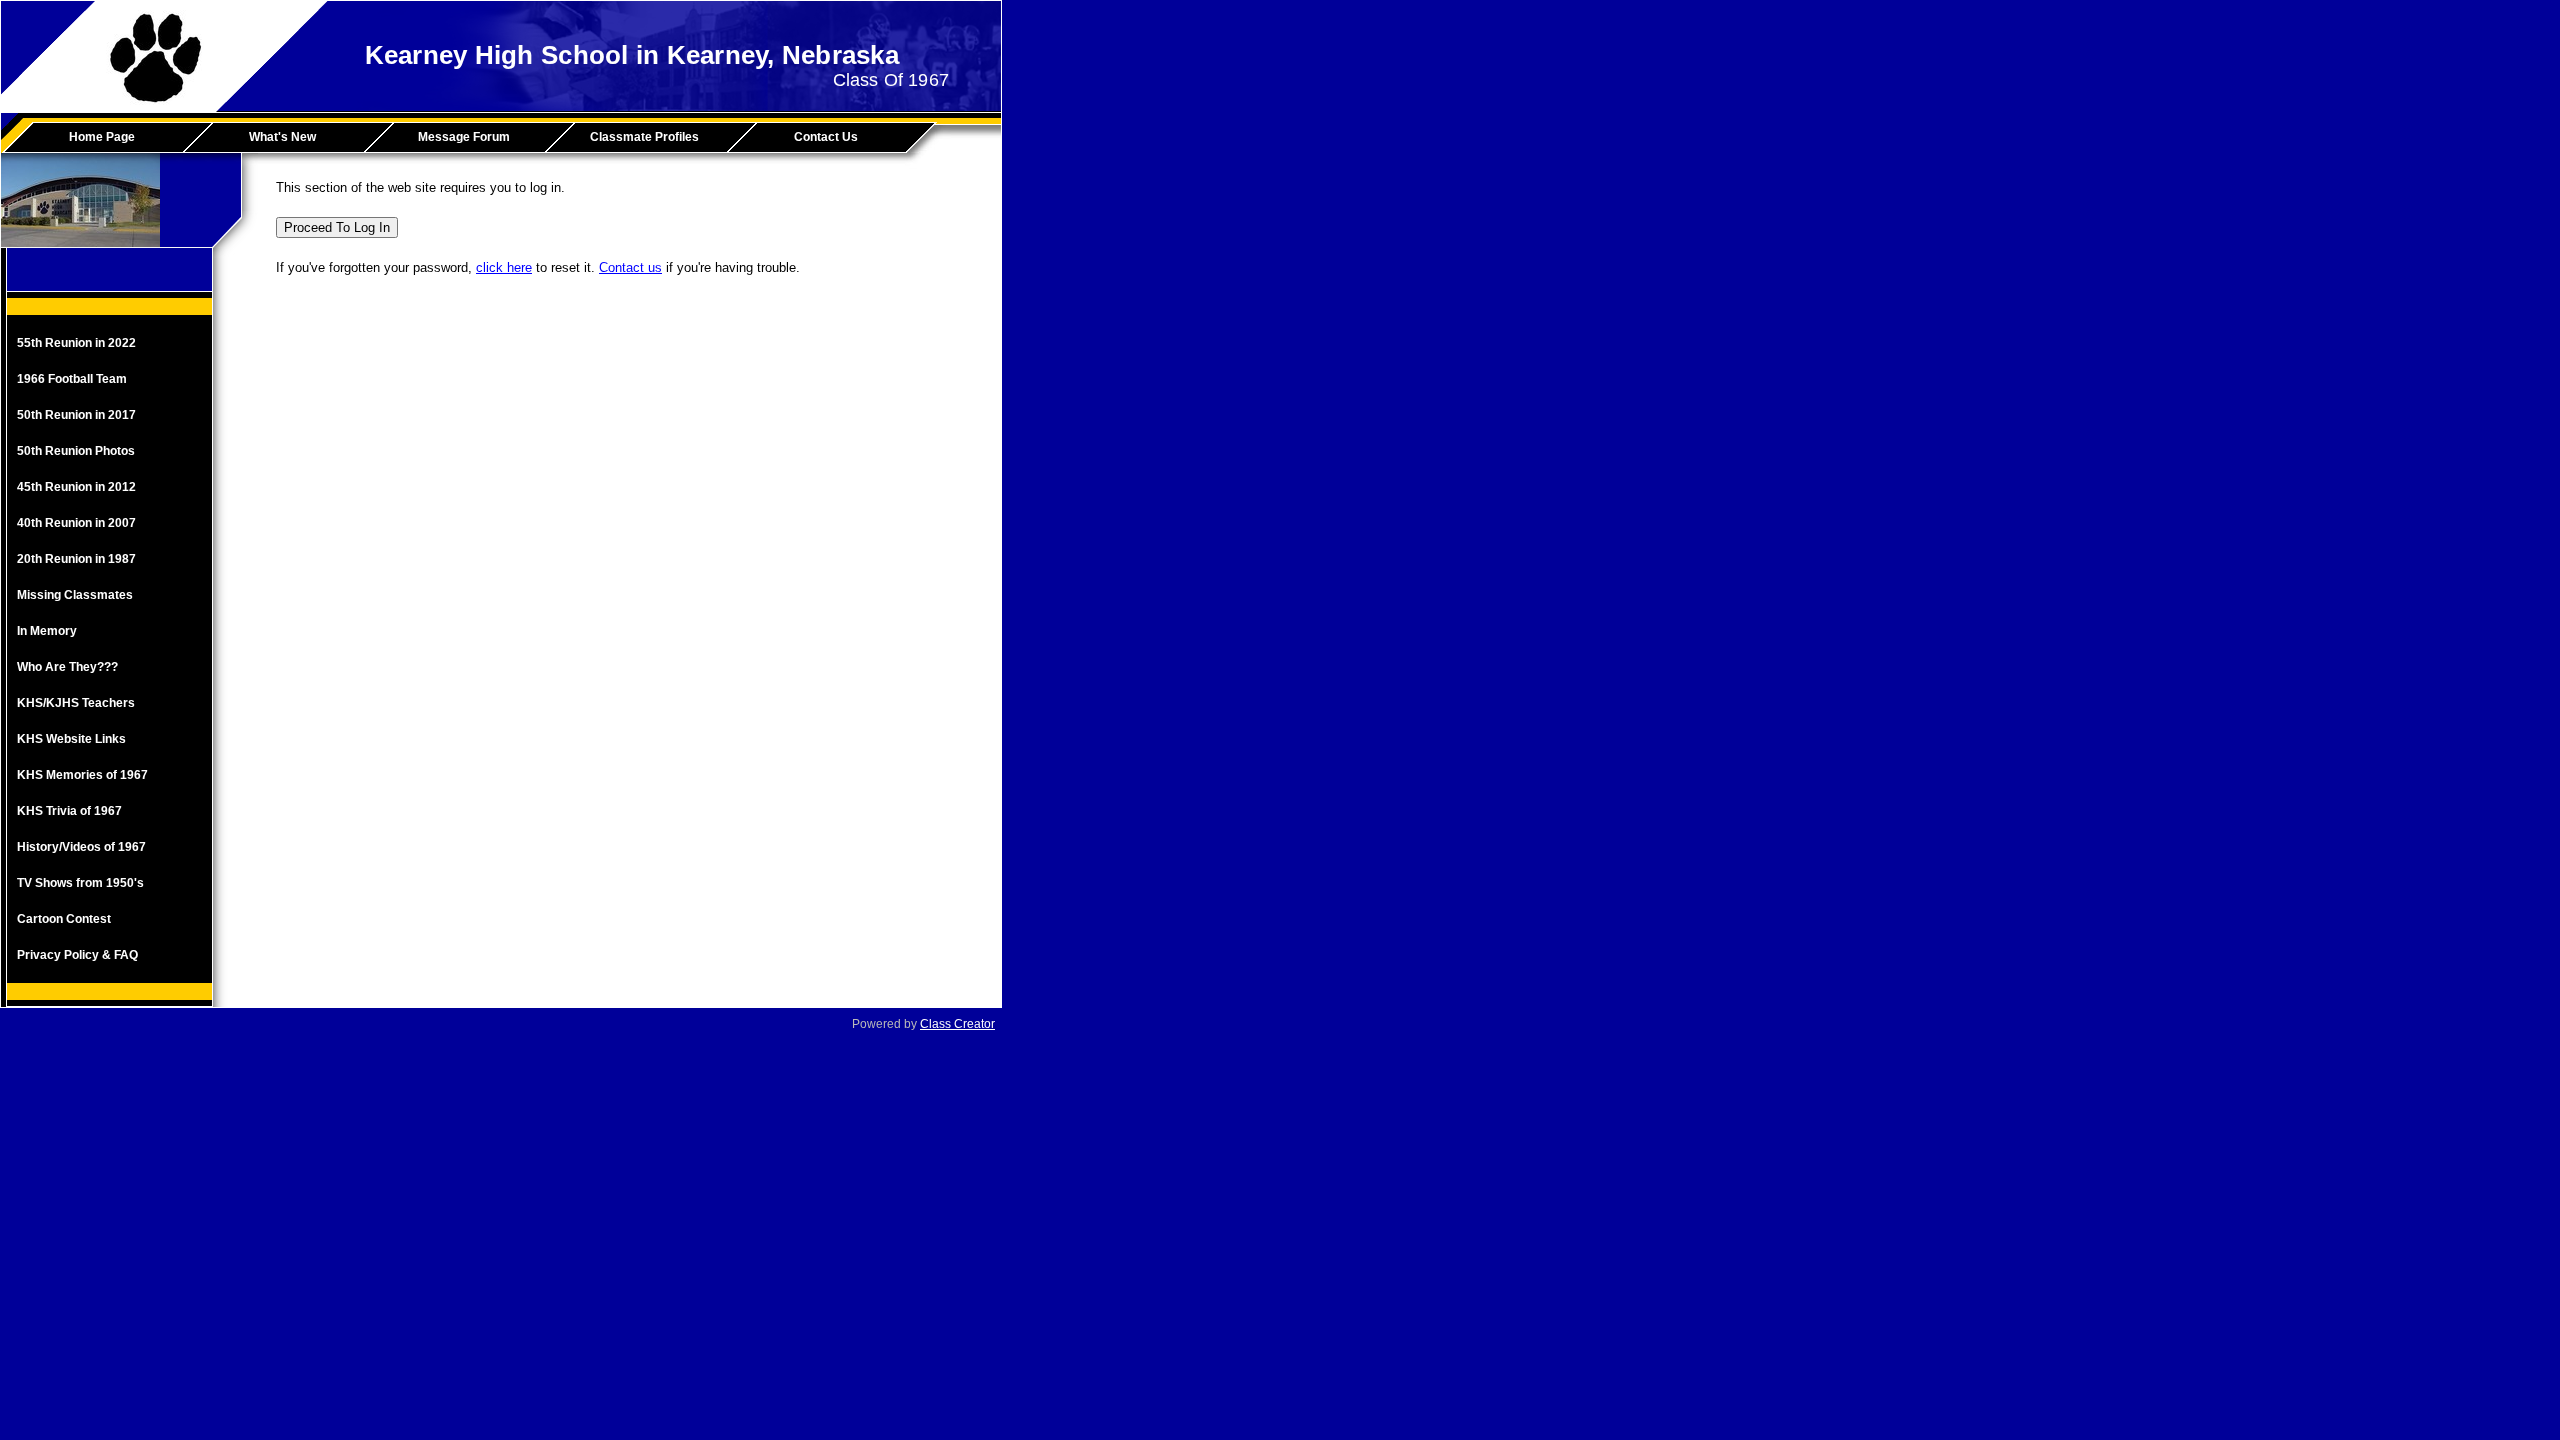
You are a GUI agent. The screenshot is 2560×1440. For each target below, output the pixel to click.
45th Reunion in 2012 (76, 487)
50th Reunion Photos (76, 451)
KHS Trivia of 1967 (69, 811)
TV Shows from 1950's (80, 883)
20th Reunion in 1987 (76, 559)
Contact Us (826, 137)
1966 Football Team (72, 379)
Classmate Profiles (644, 137)
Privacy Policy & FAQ (77, 955)
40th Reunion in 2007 (76, 523)
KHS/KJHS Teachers (76, 703)
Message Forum (464, 137)
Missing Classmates (75, 595)
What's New (282, 137)
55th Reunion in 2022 (76, 343)
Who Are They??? (67, 667)
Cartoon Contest (64, 919)
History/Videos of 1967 (81, 847)
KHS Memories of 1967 (82, 775)
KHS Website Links (71, 739)
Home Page (102, 137)
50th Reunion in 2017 (76, 415)
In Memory (47, 631)
